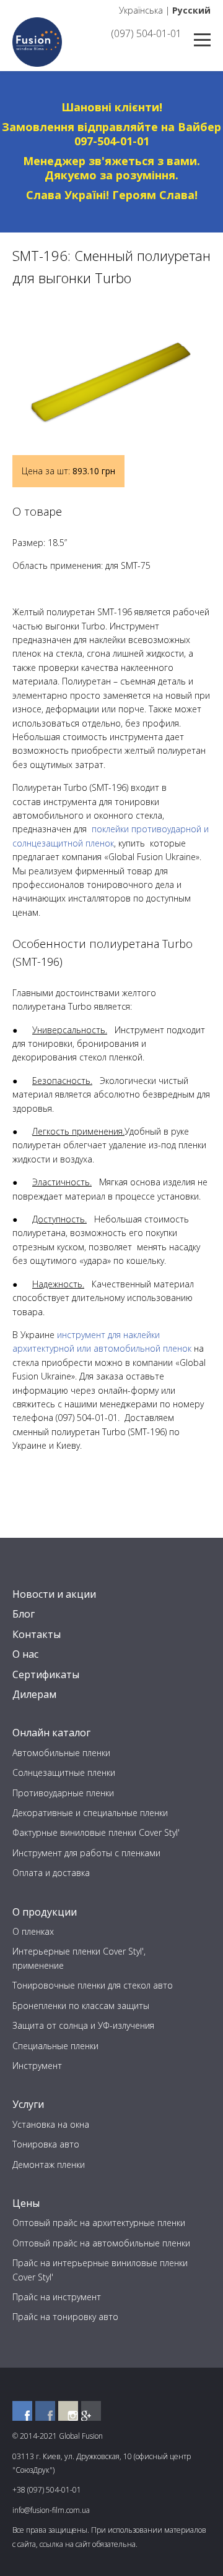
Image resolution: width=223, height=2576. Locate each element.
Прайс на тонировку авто (65, 2317)
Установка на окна (51, 2124)
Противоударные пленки (63, 1793)
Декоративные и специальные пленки (90, 1813)
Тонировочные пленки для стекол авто (93, 1985)
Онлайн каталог (51, 1733)
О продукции (45, 1912)
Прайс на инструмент (57, 2297)
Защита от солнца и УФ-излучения (83, 2025)
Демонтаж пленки (49, 2164)
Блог (24, 1614)
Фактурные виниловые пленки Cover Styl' (96, 1832)
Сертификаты (46, 1674)
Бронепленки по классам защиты (81, 2006)
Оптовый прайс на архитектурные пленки (99, 2223)
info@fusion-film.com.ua (51, 2510)
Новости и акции (54, 1594)
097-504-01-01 (112, 141)
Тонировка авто (46, 2144)
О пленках (33, 1931)
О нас (25, 1654)
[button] (199, 315)
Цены (26, 2203)
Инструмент (37, 2066)
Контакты (37, 1634)
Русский (191, 10)
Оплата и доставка (51, 1873)
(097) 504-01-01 (146, 33)
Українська (141, 10)
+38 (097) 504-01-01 (47, 2490)
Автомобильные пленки (61, 1753)
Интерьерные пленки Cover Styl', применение (79, 1958)
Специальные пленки (55, 2046)
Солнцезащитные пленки (64, 1772)
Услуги (28, 2104)
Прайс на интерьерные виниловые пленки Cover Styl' (100, 2270)
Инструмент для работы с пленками (86, 1853)
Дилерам (34, 1694)
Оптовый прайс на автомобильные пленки (101, 2243)
